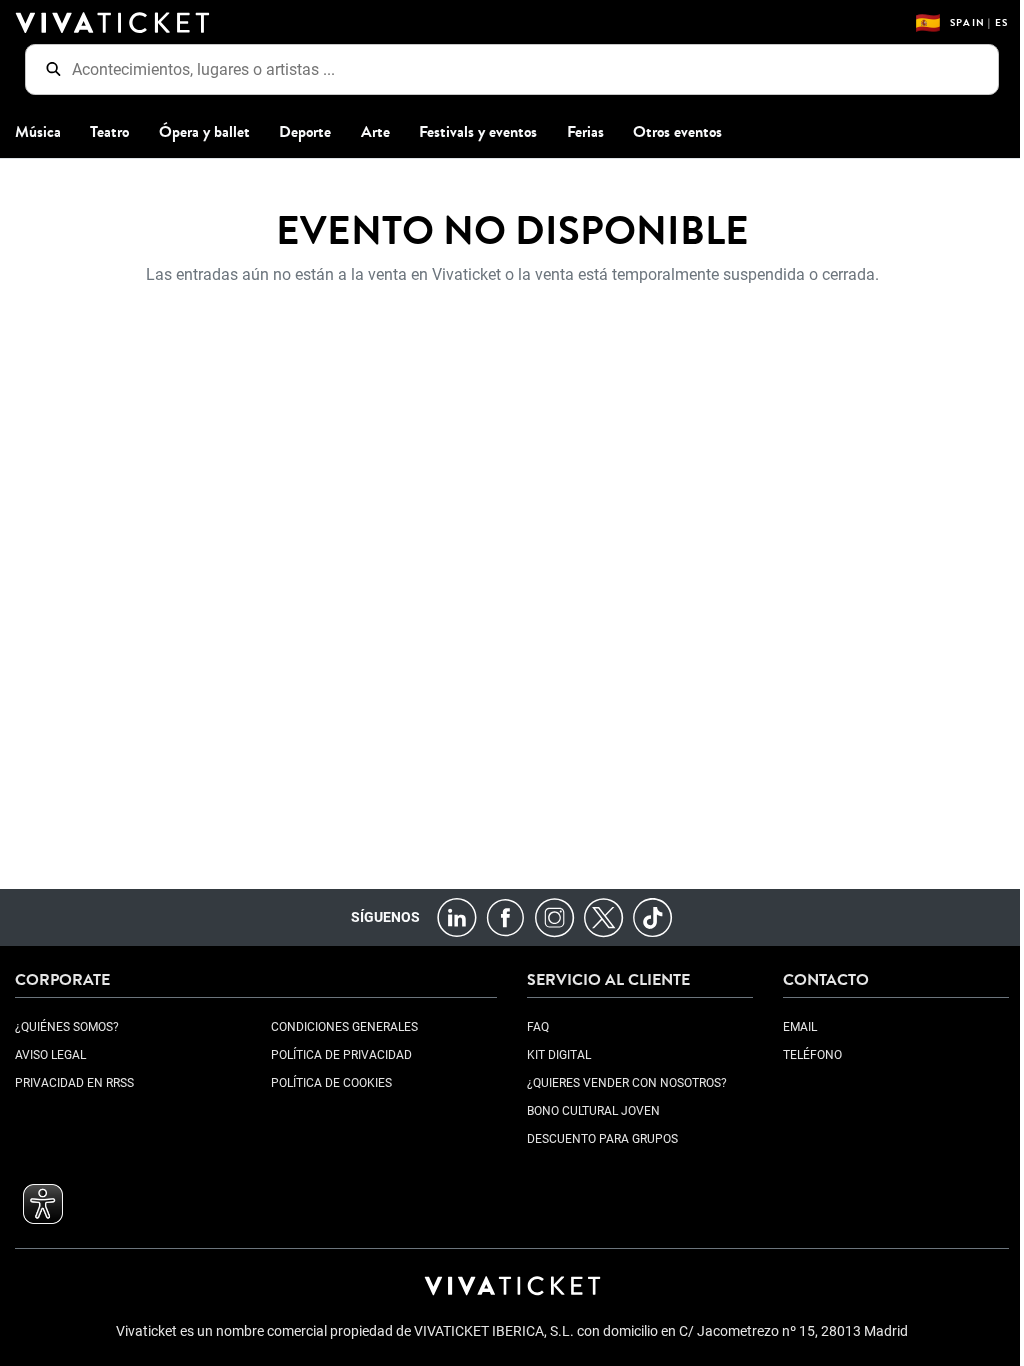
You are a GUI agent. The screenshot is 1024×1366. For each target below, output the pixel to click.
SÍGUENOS (385, 917)
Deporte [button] (305, 131)
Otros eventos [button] (677, 131)
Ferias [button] (585, 131)
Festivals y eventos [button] (478, 131)
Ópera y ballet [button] (204, 131)
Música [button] (38, 131)
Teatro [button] (109, 131)
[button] (43, 1204)
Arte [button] (375, 131)
